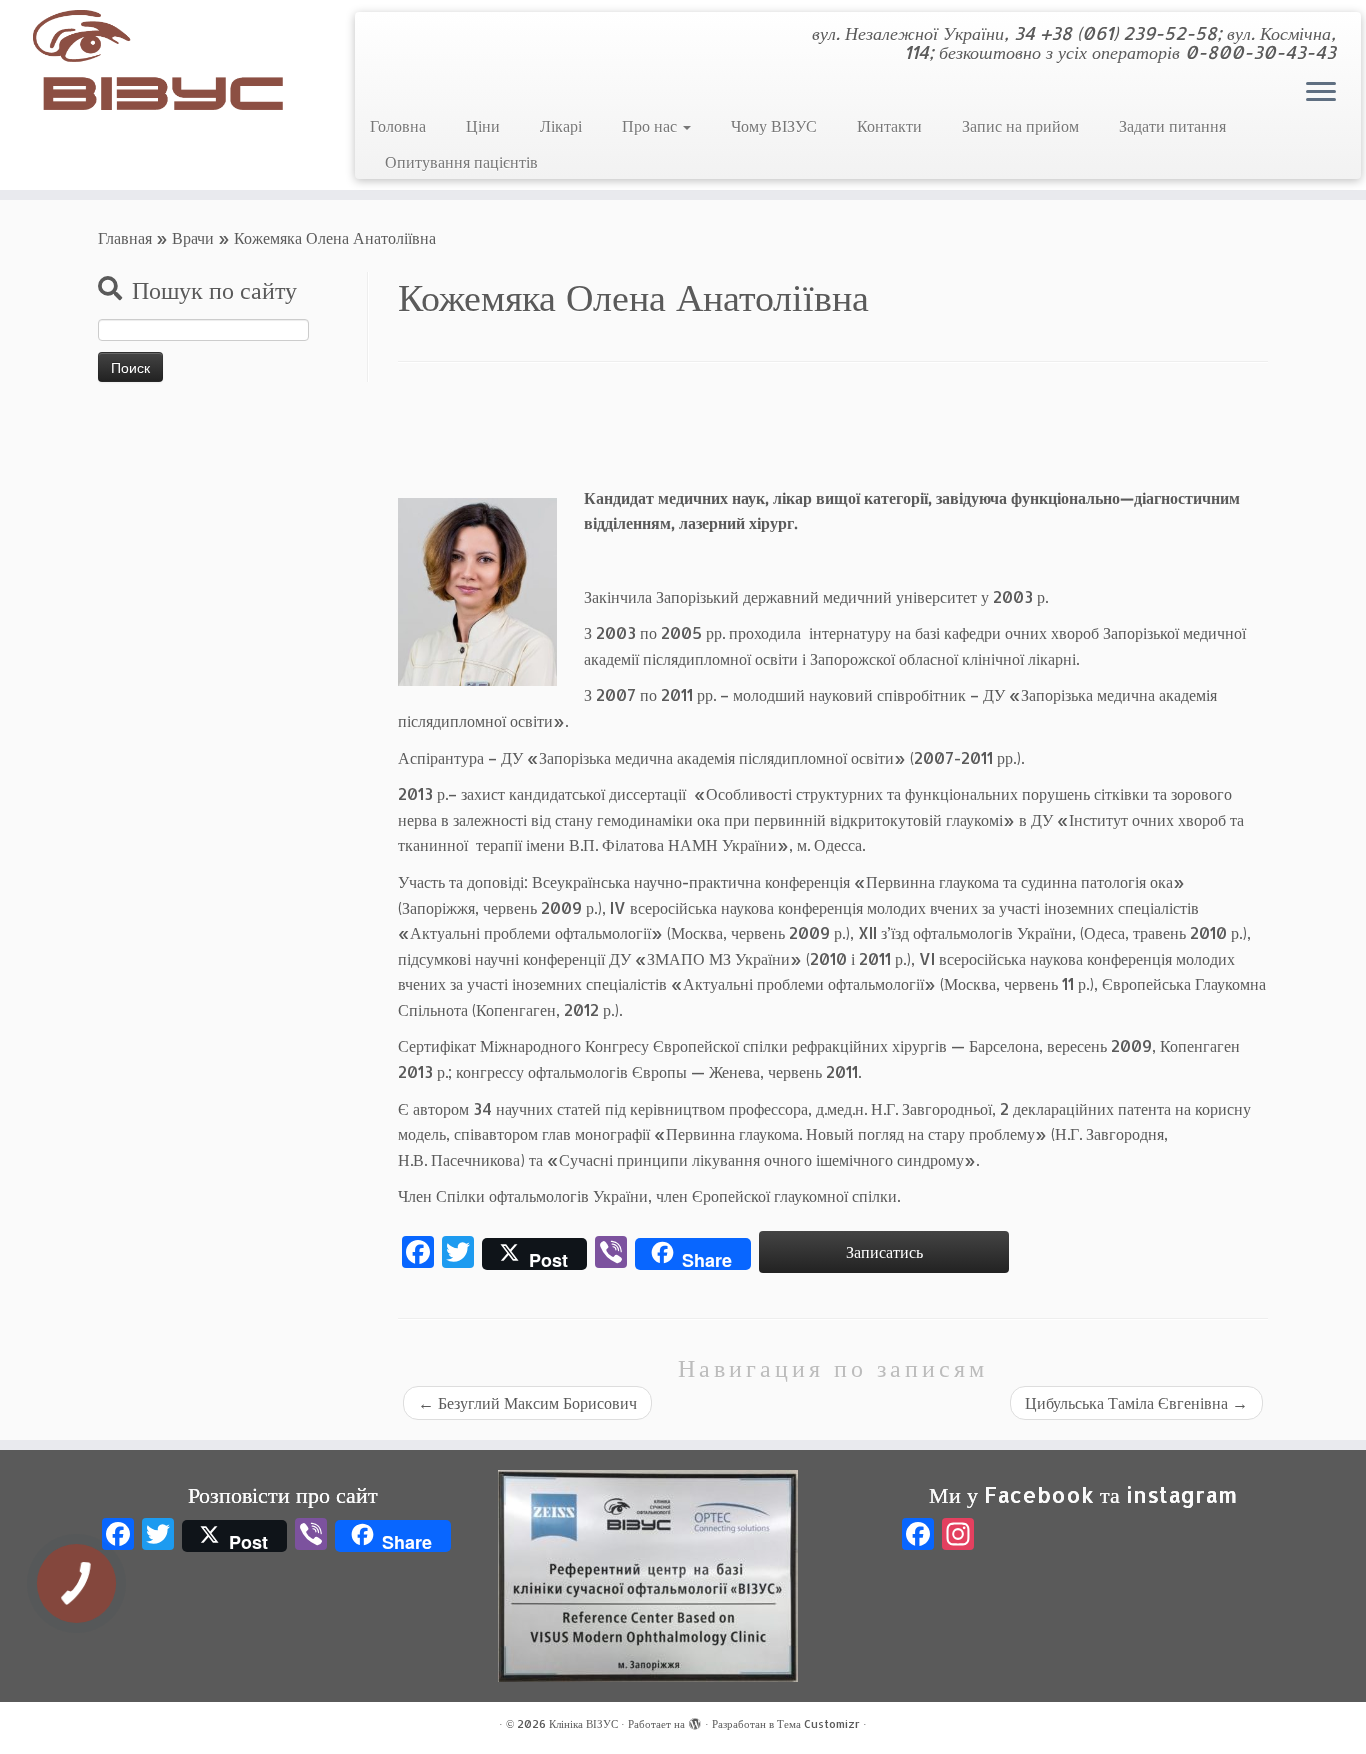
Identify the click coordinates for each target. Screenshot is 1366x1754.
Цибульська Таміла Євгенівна (1136, 1402)
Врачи (193, 237)
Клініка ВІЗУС (583, 1724)
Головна (398, 125)
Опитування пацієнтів (461, 161)
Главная (125, 237)
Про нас (651, 125)
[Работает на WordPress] (695, 1720)
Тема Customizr (818, 1724)
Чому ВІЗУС (774, 125)
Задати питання (1172, 125)
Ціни (483, 125)
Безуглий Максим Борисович (527, 1402)
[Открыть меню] (1321, 93)
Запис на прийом (1020, 125)
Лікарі (561, 125)
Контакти (889, 125)
